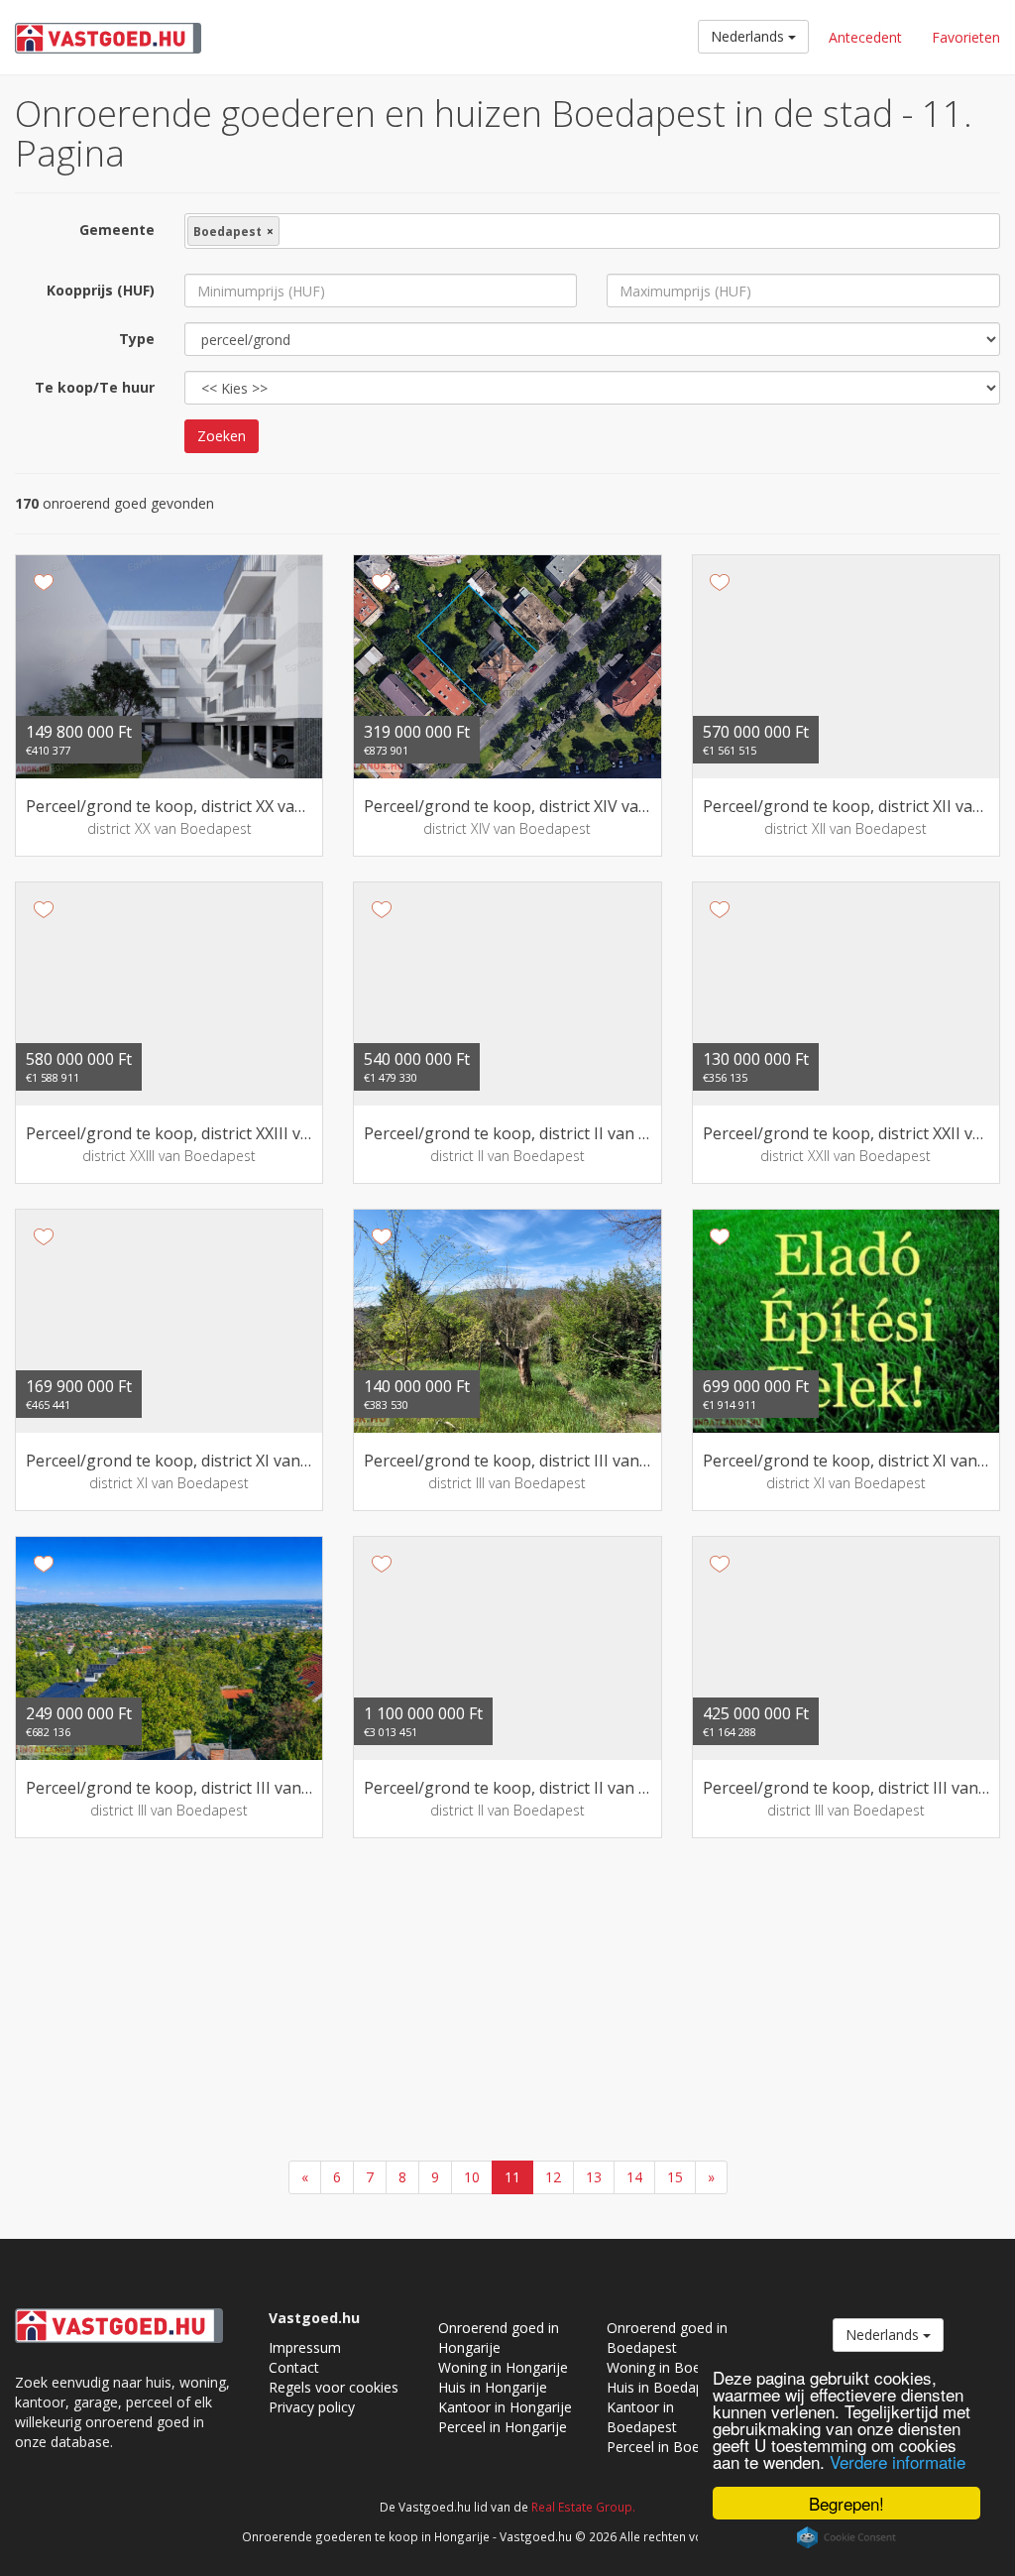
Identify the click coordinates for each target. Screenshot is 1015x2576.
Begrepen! (846, 2503)
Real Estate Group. (583, 2507)
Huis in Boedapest (665, 2387)
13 (594, 2177)
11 (512, 2177)
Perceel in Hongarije (503, 2427)
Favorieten (966, 37)
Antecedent (865, 37)
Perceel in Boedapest (675, 2447)
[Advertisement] (507, 2002)
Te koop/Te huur (95, 387)
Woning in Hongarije (503, 2367)
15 (675, 2177)
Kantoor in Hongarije (505, 2407)
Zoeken (222, 436)
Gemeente (117, 230)
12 (553, 2177)
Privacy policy (312, 2407)
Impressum (305, 2347)
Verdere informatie (898, 2461)
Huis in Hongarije (493, 2387)
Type (137, 339)
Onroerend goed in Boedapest (667, 2338)
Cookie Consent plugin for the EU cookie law (846, 2537)
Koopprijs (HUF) (101, 290)
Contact (294, 2367)
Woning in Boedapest (676, 2367)
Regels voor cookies (334, 2387)
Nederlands (749, 36)
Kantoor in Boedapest (642, 2417)
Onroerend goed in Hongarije (499, 2338)
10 (472, 2177)
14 (634, 2177)
